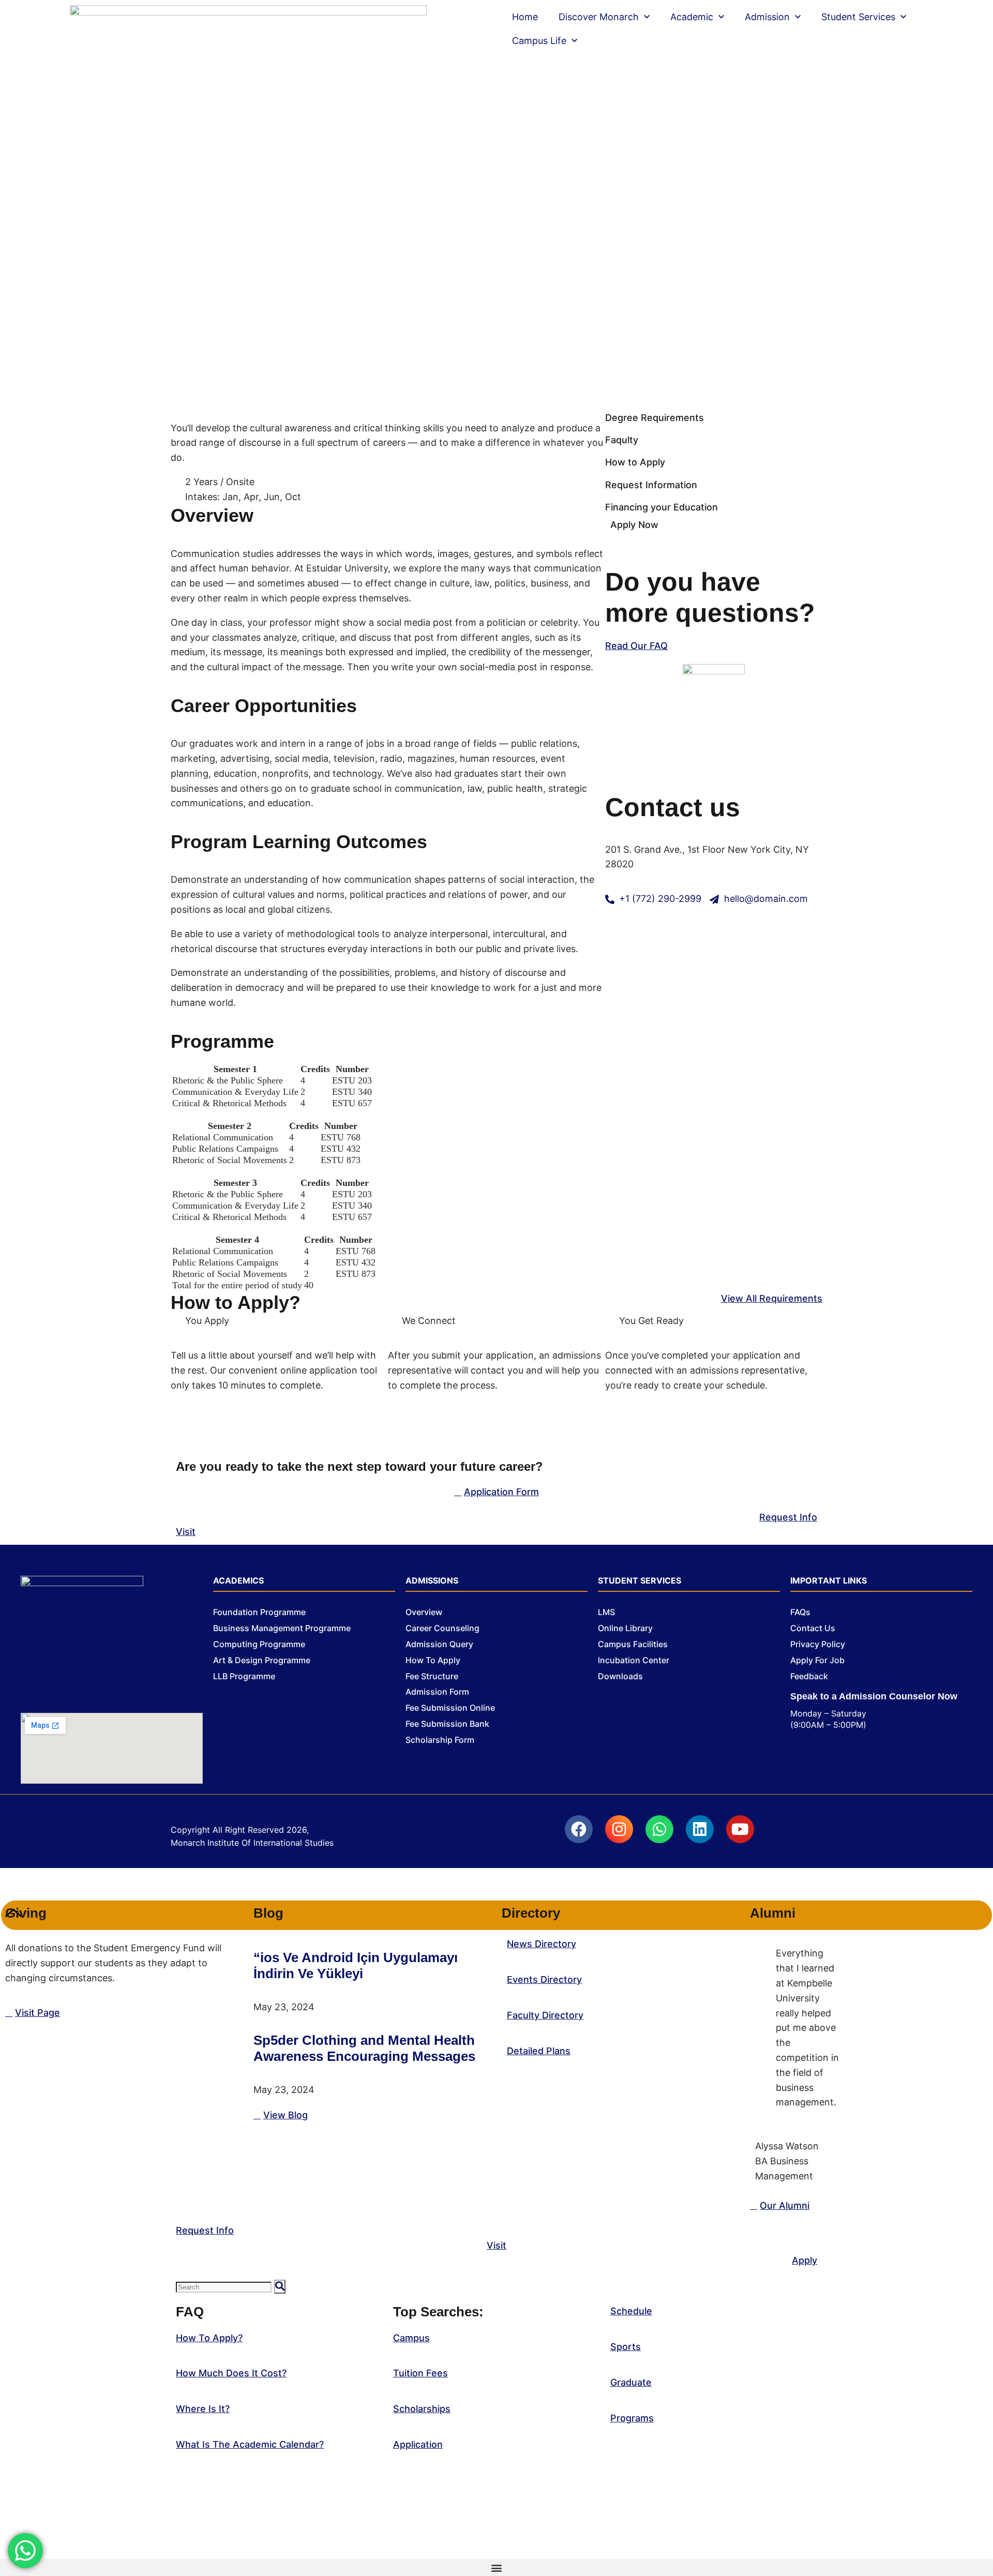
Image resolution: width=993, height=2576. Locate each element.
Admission (767, 17)
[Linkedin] (700, 1829)
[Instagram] (619, 1829)
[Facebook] (579, 1829)
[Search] (280, 2287)
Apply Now (634, 525)
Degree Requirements (655, 418)
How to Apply (635, 462)
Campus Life (539, 41)
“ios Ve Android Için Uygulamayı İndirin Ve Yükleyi (356, 1965)
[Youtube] (740, 1829)
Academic (692, 17)
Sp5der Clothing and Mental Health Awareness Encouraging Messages (364, 2048)
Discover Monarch (599, 17)
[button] (496, 2567)
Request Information (651, 485)
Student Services (858, 17)
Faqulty (622, 440)
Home (525, 17)
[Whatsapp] (659, 1829)
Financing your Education (661, 507)
